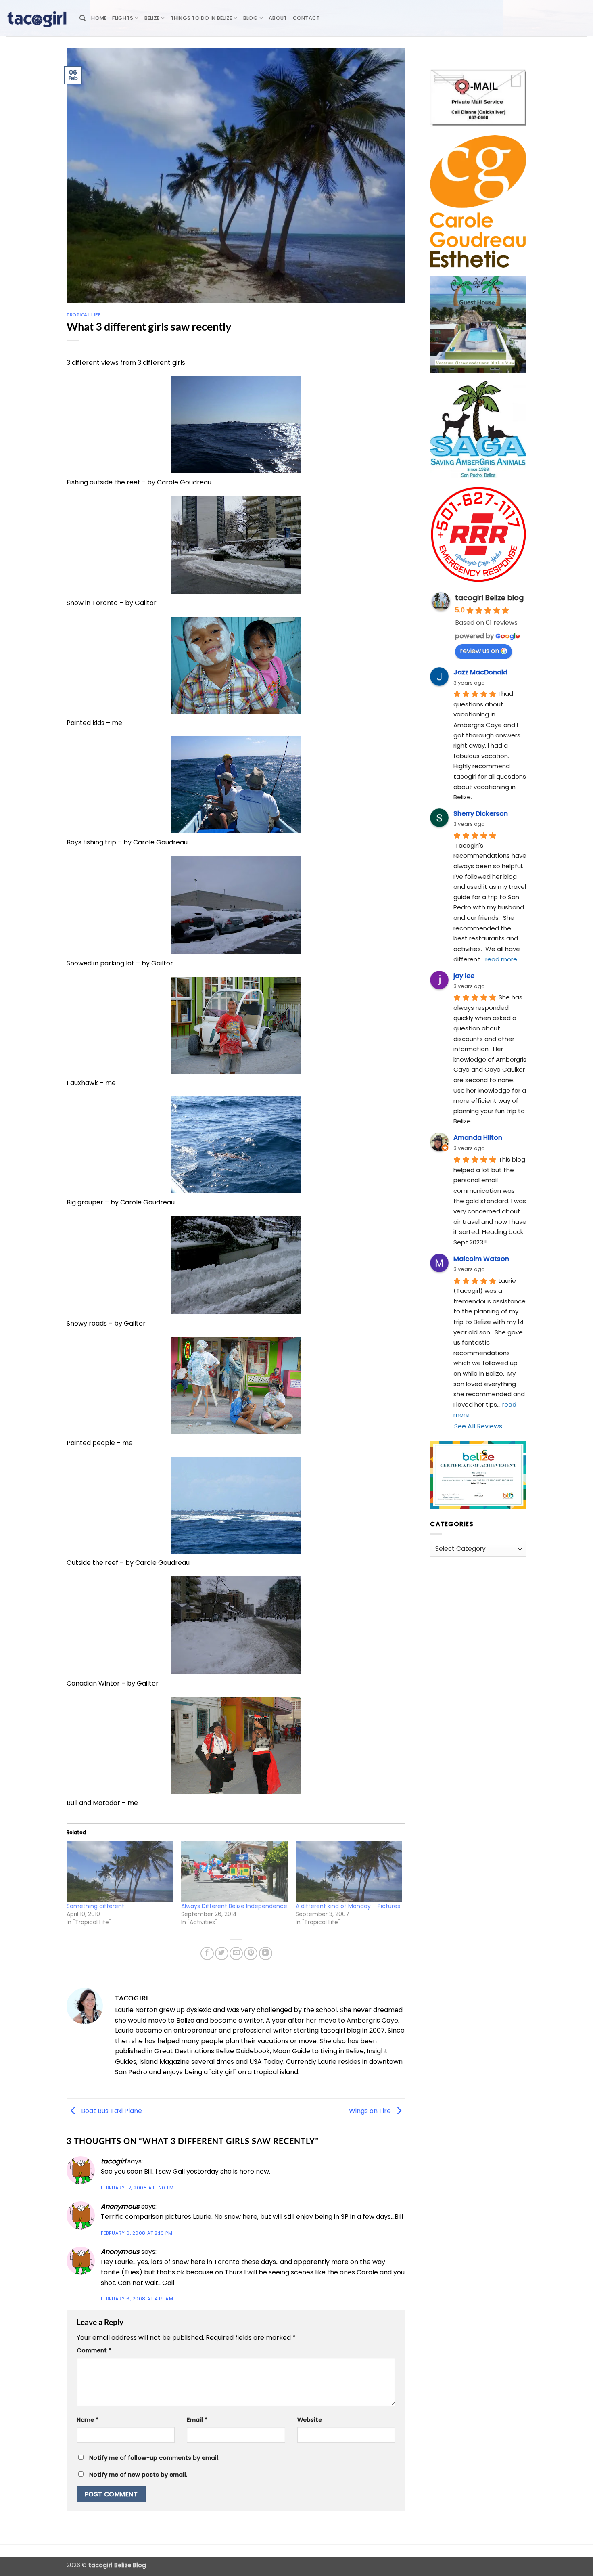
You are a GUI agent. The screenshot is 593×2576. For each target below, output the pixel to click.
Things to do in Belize (201, 18)
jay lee (464, 976)
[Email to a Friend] (236, 1953)
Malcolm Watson (481, 1259)
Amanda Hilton (478, 1138)
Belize (152, 18)
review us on (479, 651)
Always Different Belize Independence (234, 1906)
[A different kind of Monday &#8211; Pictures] (349, 1871)
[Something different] (120, 1871)
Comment (94, 2350)
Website (310, 2420)
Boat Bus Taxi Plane (111, 2111)
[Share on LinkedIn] (266, 1953)
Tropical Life (84, 315)
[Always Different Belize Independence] (234, 1871)
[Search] (82, 18)
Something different (95, 1906)
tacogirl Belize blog (489, 598)
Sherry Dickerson (481, 814)
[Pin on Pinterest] (251, 1953)
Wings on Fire (371, 2111)
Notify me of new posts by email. (138, 2475)
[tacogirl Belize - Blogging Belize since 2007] (37, 18)
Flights (123, 18)
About (278, 18)
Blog (251, 18)
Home (99, 18)
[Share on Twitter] (222, 1953)
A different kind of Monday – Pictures (348, 1906)
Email (197, 2420)
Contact (306, 18)
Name (88, 2420)
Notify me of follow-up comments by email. (154, 2458)
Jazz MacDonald (480, 672)
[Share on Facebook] (207, 1953)
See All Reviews (478, 1426)
